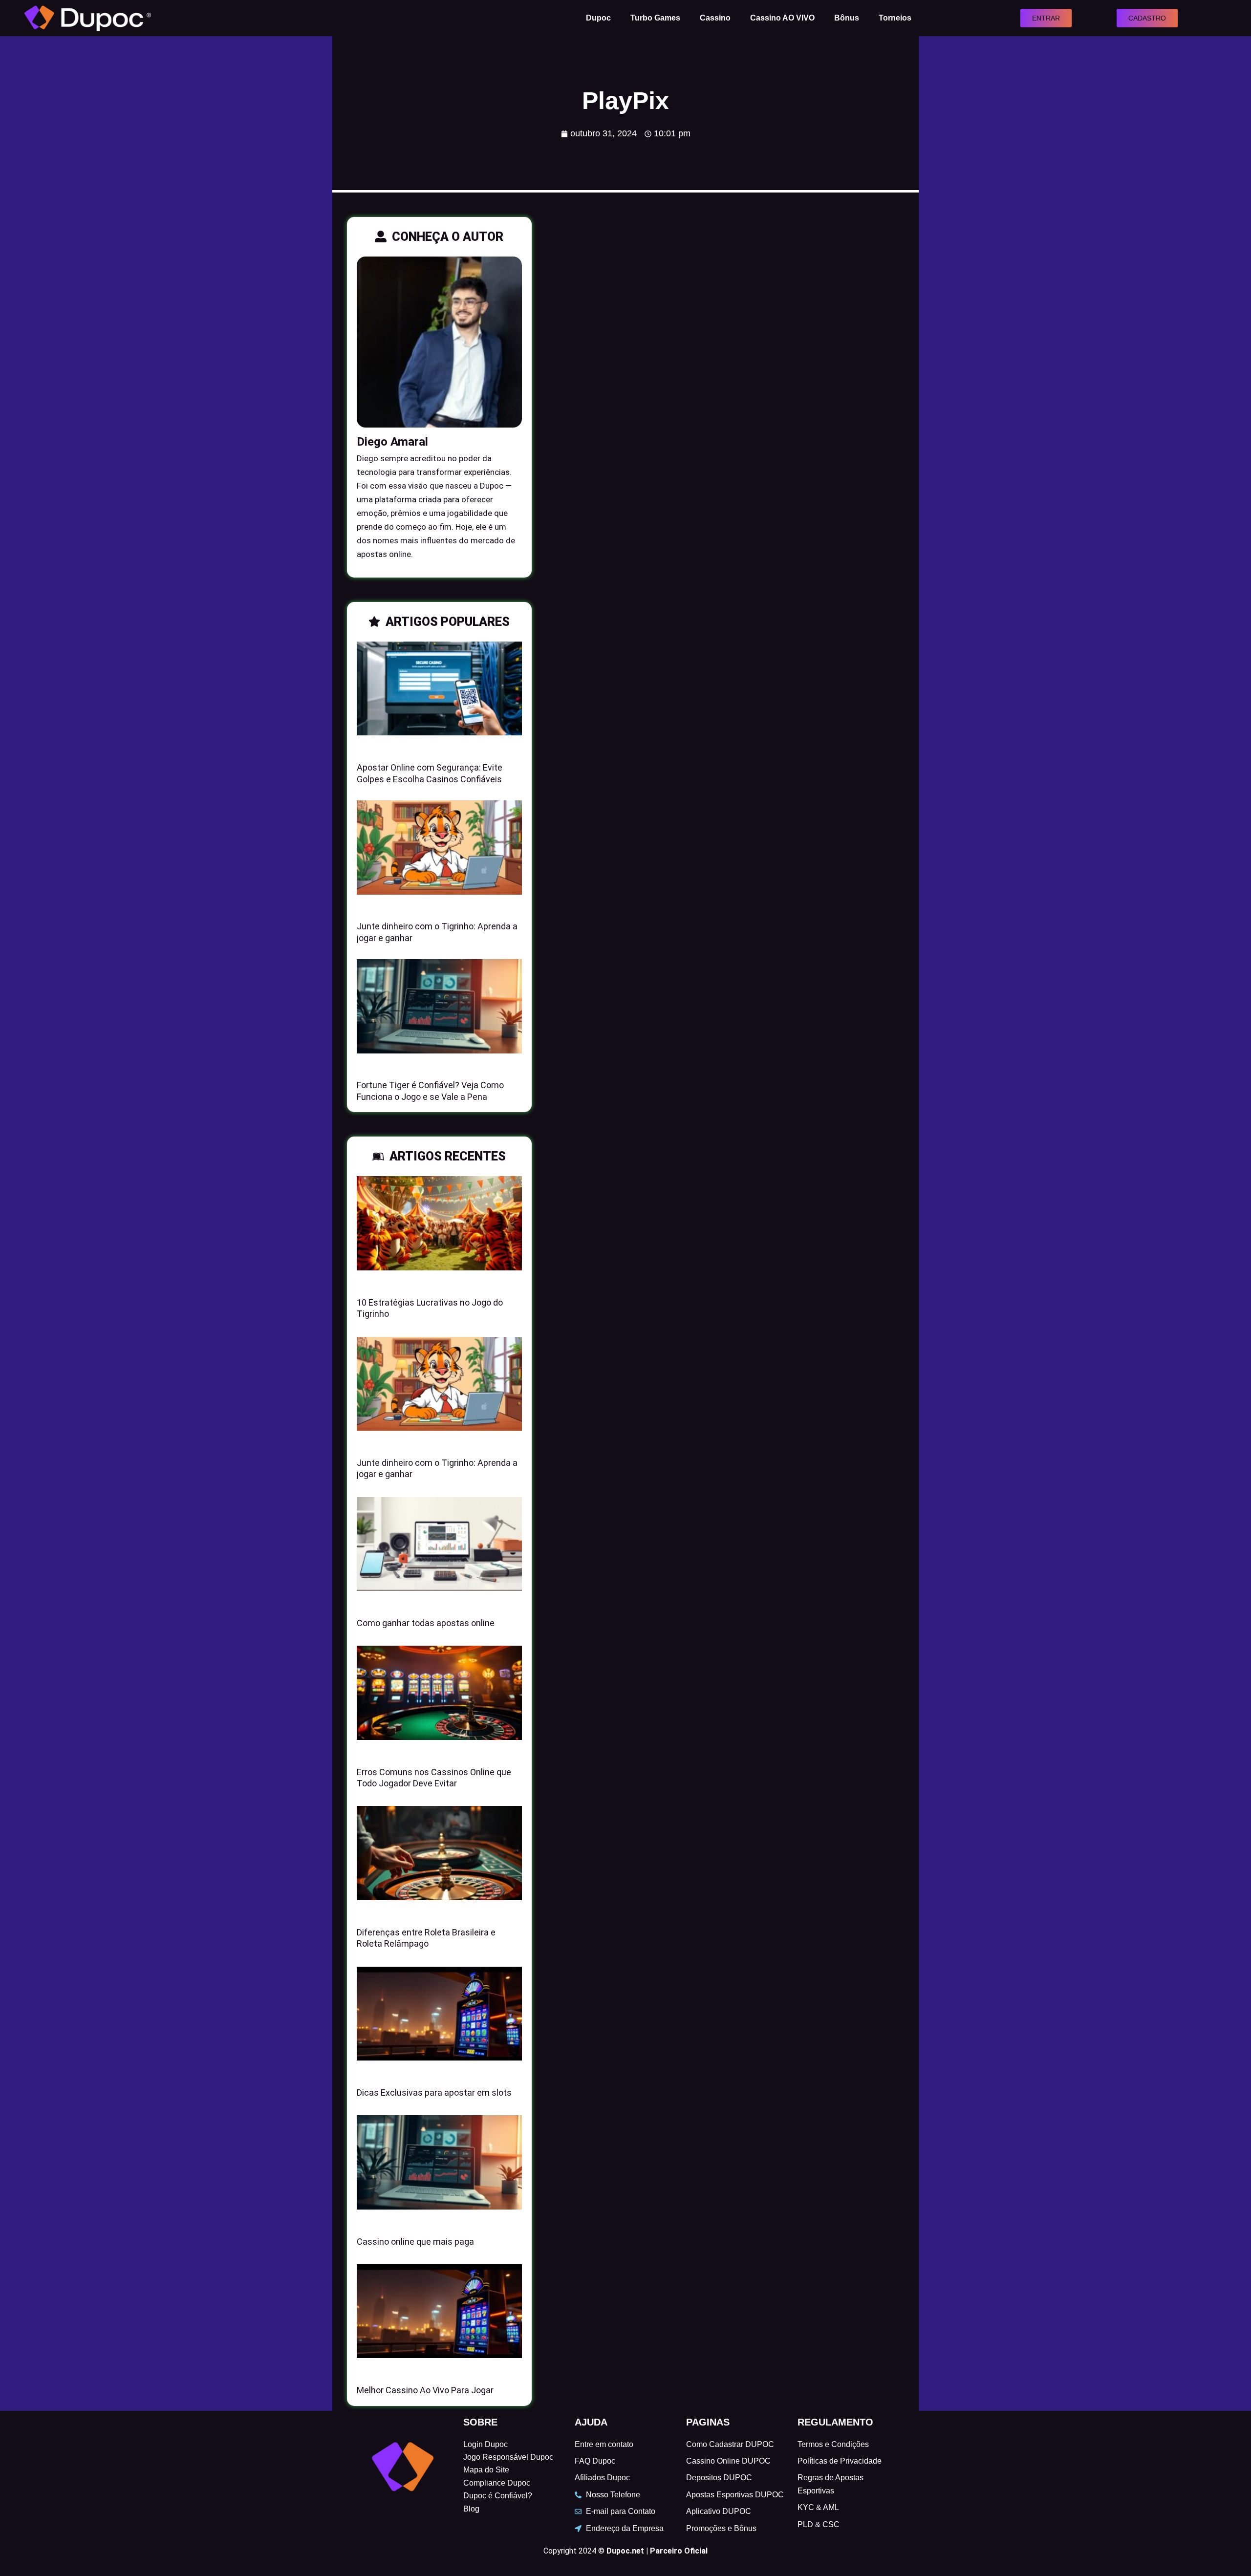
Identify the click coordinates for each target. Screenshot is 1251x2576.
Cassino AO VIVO (782, 18)
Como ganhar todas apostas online (426, 1623)
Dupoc (598, 18)
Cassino (715, 18)
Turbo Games (655, 18)
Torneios (895, 18)
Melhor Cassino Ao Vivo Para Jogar (425, 2390)
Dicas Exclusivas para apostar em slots (434, 2093)
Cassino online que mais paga (415, 2242)
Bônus (847, 18)
